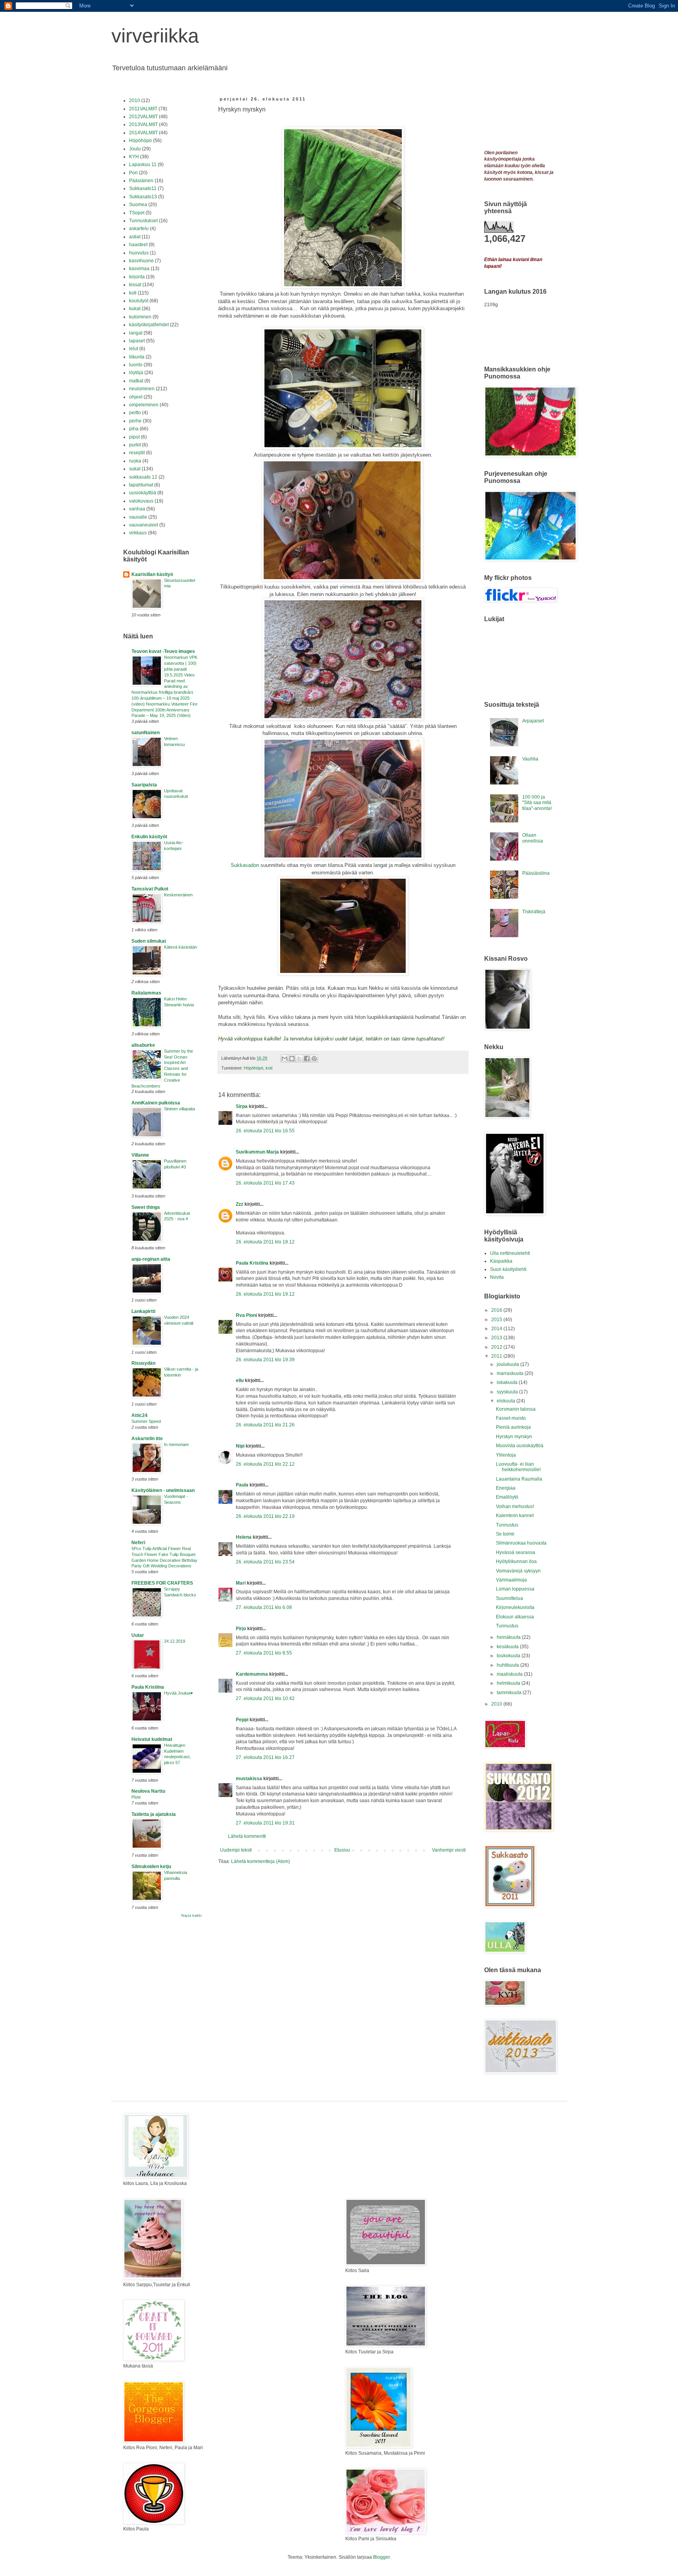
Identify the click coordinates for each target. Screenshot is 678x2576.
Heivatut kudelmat (152, 1739)
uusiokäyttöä (143, 493)
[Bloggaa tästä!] (292, 1059)
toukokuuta (509, 1656)
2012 (497, 1347)
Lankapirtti (143, 1311)
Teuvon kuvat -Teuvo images (163, 651)
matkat (136, 381)
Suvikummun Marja (257, 1152)
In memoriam (176, 1444)
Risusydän (143, 1363)
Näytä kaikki (191, 1916)
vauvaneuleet (144, 525)
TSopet (137, 213)
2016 (497, 1310)
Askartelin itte (147, 1439)
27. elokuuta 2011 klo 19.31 (265, 1823)
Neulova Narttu (148, 1791)
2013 (497, 1338)
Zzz (240, 1204)
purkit (135, 445)
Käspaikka (501, 1261)
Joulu (135, 149)
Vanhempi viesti (449, 1850)
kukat (135, 309)
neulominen (142, 389)
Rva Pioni (246, 1315)
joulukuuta (508, 1364)
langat (136, 333)
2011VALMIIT (143, 109)
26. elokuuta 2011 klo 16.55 (265, 1131)
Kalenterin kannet (515, 1516)
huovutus (139, 253)
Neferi (138, 1543)
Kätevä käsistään (180, 947)
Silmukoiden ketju (151, 1867)
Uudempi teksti (236, 1850)
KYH (134, 157)
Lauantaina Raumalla (519, 1479)
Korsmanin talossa (516, 1409)
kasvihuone (141, 261)
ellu (240, 1380)
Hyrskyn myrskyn (514, 1437)
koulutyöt (139, 301)
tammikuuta (510, 1693)
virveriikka (155, 36)
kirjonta (137, 277)
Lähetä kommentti (247, 1836)
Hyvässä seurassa (516, 1552)
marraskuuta (511, 1373)
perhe (135, 421)
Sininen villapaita (180, 1109)
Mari (241, 1583)
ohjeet (136, 397)
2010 (135, 101)
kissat (135, 285)
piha (134, 429)
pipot (134, 437)
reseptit (137, 453)
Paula (242, 1485)
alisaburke (143, 1045)
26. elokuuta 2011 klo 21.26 (265, 1425)
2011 (497, 1356)
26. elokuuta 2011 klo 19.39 (265, 1360)
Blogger (381, 2557)
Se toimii (505, 1534)
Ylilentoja (506, 1455)
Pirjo (241, 1629)
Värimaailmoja (511, 1580)
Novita (497, 1277)
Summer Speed (146, 1421)
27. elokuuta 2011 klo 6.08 (264, 1607)
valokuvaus (141, 501)
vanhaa (137, 509)
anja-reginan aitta (151, 1259)
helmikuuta (509, 1683)
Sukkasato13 (143, 197)
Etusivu (342, 1850)
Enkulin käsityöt (149, 837)
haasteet (138, 245)
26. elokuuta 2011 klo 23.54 (265, 1562)
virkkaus (138, 533)
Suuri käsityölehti (508, 1269)
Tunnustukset (143, 221)
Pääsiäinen (141, 181)
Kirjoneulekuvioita (515, 1607)
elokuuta (507, 1401)
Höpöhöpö (253, 1068)
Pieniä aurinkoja (513, 1427)
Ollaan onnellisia (533, 838)
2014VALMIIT (143, 133)
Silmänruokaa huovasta (521, 1543)
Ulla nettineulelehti (510, 1253)
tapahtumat (141, 485)
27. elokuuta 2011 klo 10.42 (265, 1698)
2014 (497, 1329)
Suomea (138, 205)
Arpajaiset (533, 721)
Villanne (140, 1155)
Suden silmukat (149, 941)
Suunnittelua (509, 1598)
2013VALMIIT (143, 124)
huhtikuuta (508, 1665)
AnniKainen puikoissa (156, 1103)
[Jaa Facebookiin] (307, 1059)
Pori (133, 173)
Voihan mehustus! (515, 1506)
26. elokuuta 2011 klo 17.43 (265, 1183)
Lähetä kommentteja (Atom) (261, 1861)
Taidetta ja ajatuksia (154, 1814)
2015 (497, 1320)
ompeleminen (144, 405)
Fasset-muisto (511, 1418)
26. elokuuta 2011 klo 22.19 (265, 1516)
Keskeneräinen (178, 895)
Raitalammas (146, 993)
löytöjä (136, 373)
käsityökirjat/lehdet (149, 325)
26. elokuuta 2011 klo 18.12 (265, 1242)
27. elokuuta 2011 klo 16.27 (265, 1757)
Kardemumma (252, 1674)
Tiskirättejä (534, 912)
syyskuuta (508, 1392)
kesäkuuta (508, 1647)
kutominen (140, 317)
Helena (244, 1537)
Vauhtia (530, 759)
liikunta (137, 357)
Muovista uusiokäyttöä (520, 1446)
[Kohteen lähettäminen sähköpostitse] (284, 1059)
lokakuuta (508, 1382)
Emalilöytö (507, 1497)
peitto (135, 413)
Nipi (240, 1446)
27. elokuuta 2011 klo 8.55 (264, 1653)
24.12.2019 (175, 1641)
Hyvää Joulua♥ (179, 1693)
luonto (136, 365)
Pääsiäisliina (536, 873)
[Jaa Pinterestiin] (314, 1059)
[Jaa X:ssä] (299, 1059)
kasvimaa (139, 269)
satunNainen (146, 733)
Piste (136, 1797)
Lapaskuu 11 (143, 165)
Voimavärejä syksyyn (518, 1571)
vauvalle (138, 517)
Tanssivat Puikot (150, 889)
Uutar (138, 1635)
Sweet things (146, 1207)
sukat (135, 469)
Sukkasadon (245, 865)
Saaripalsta (144, 785)
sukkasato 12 (143, 477)
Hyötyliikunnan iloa (516, 1561)
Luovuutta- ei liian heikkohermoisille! (518, 1467)
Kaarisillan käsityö (152, 574)
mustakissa (249, 1779)
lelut (134, 349)
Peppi (242, 1720)
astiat (135, 237)
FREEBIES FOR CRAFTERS (162, 1583)
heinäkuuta (509, 1637)
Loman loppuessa (515, 1589)
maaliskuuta (510, 1674)
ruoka (135, 461)
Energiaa (506, 1488)
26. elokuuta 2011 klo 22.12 (265, 1464)
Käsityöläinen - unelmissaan (163, 1490)
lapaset (137, 341)
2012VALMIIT (143, 117)
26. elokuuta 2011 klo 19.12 (265, 1294)
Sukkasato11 (143, 188)
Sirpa (242, 1106)
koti (269, 1068)
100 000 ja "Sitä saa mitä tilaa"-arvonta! (537, 803)
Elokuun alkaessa (515, 1617)
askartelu (139, 229)
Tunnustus (507, 1525)
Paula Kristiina (252, 1263)
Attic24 (139, 1415)
